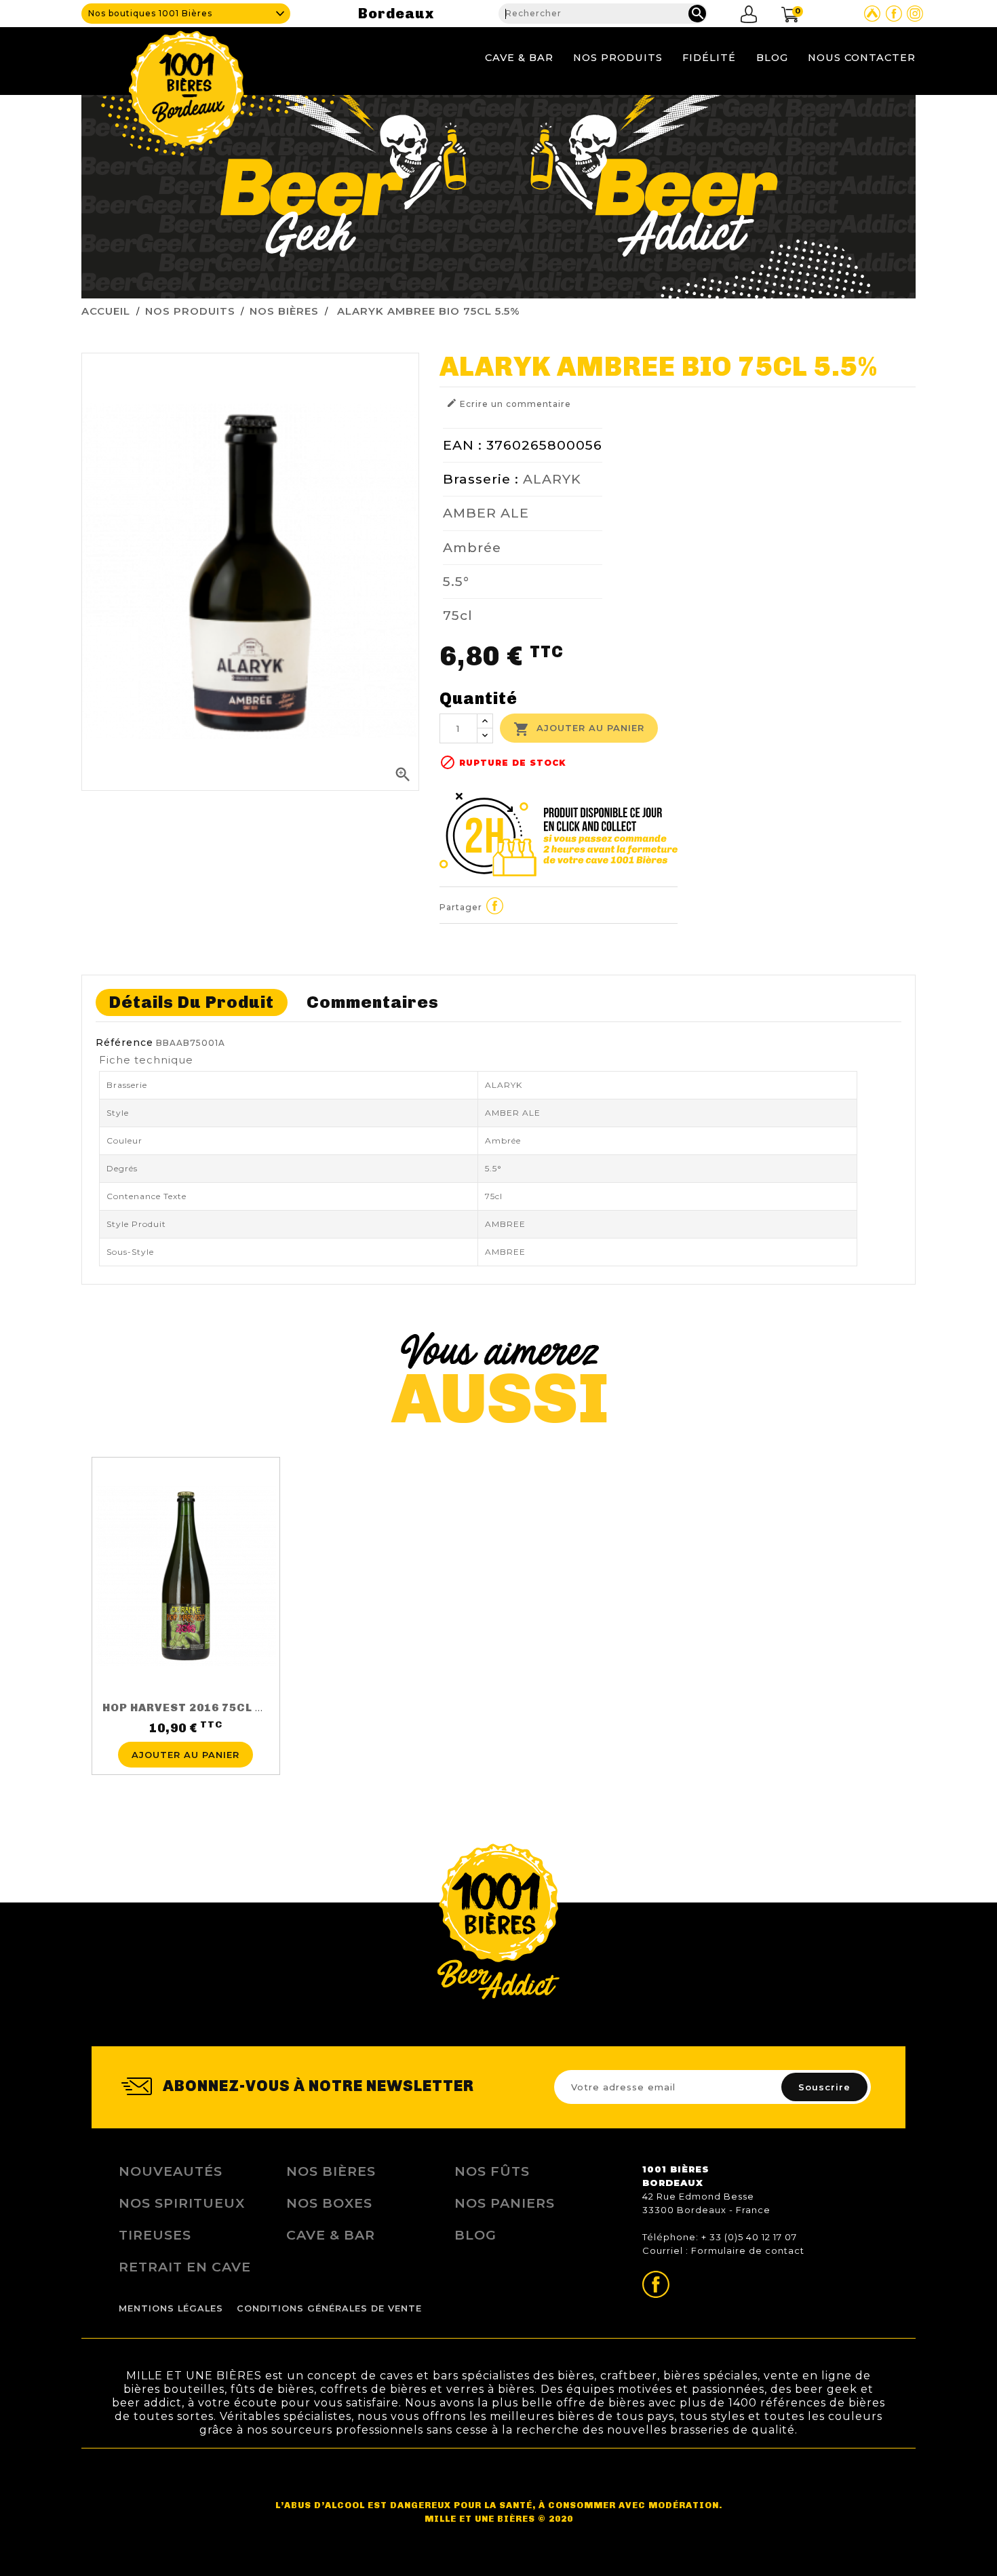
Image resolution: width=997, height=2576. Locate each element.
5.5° (456, 581)
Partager (495, 905)
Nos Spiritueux (182, 2203)
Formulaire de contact (748, 2250)
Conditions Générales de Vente (329, 2308)
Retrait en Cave (185, 2267)
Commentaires (373, 1002)
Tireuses (155, 2235)
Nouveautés (171, 2171)
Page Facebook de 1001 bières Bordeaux (894, 14)
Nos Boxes (329, 2203)
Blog (772, 58)
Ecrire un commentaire (509, 403)
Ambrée (472, 547)
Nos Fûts (492, 2171)
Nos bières (331, 2171)
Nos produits (618, 58)
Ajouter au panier (579, 729)
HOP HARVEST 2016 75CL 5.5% (193, 1707)
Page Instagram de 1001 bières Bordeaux (915, 14)
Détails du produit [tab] (192, 1002)
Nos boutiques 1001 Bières (150, 13)
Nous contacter (862, 58)
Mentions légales (171, 2308)
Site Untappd (872, 14)
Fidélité (709, 58)
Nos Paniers (505, 2203)
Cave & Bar (519, 58)
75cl (458, 615)
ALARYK (552, 479)
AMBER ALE (486, 513)
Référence (124, 1042)
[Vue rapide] (186, 1734)
